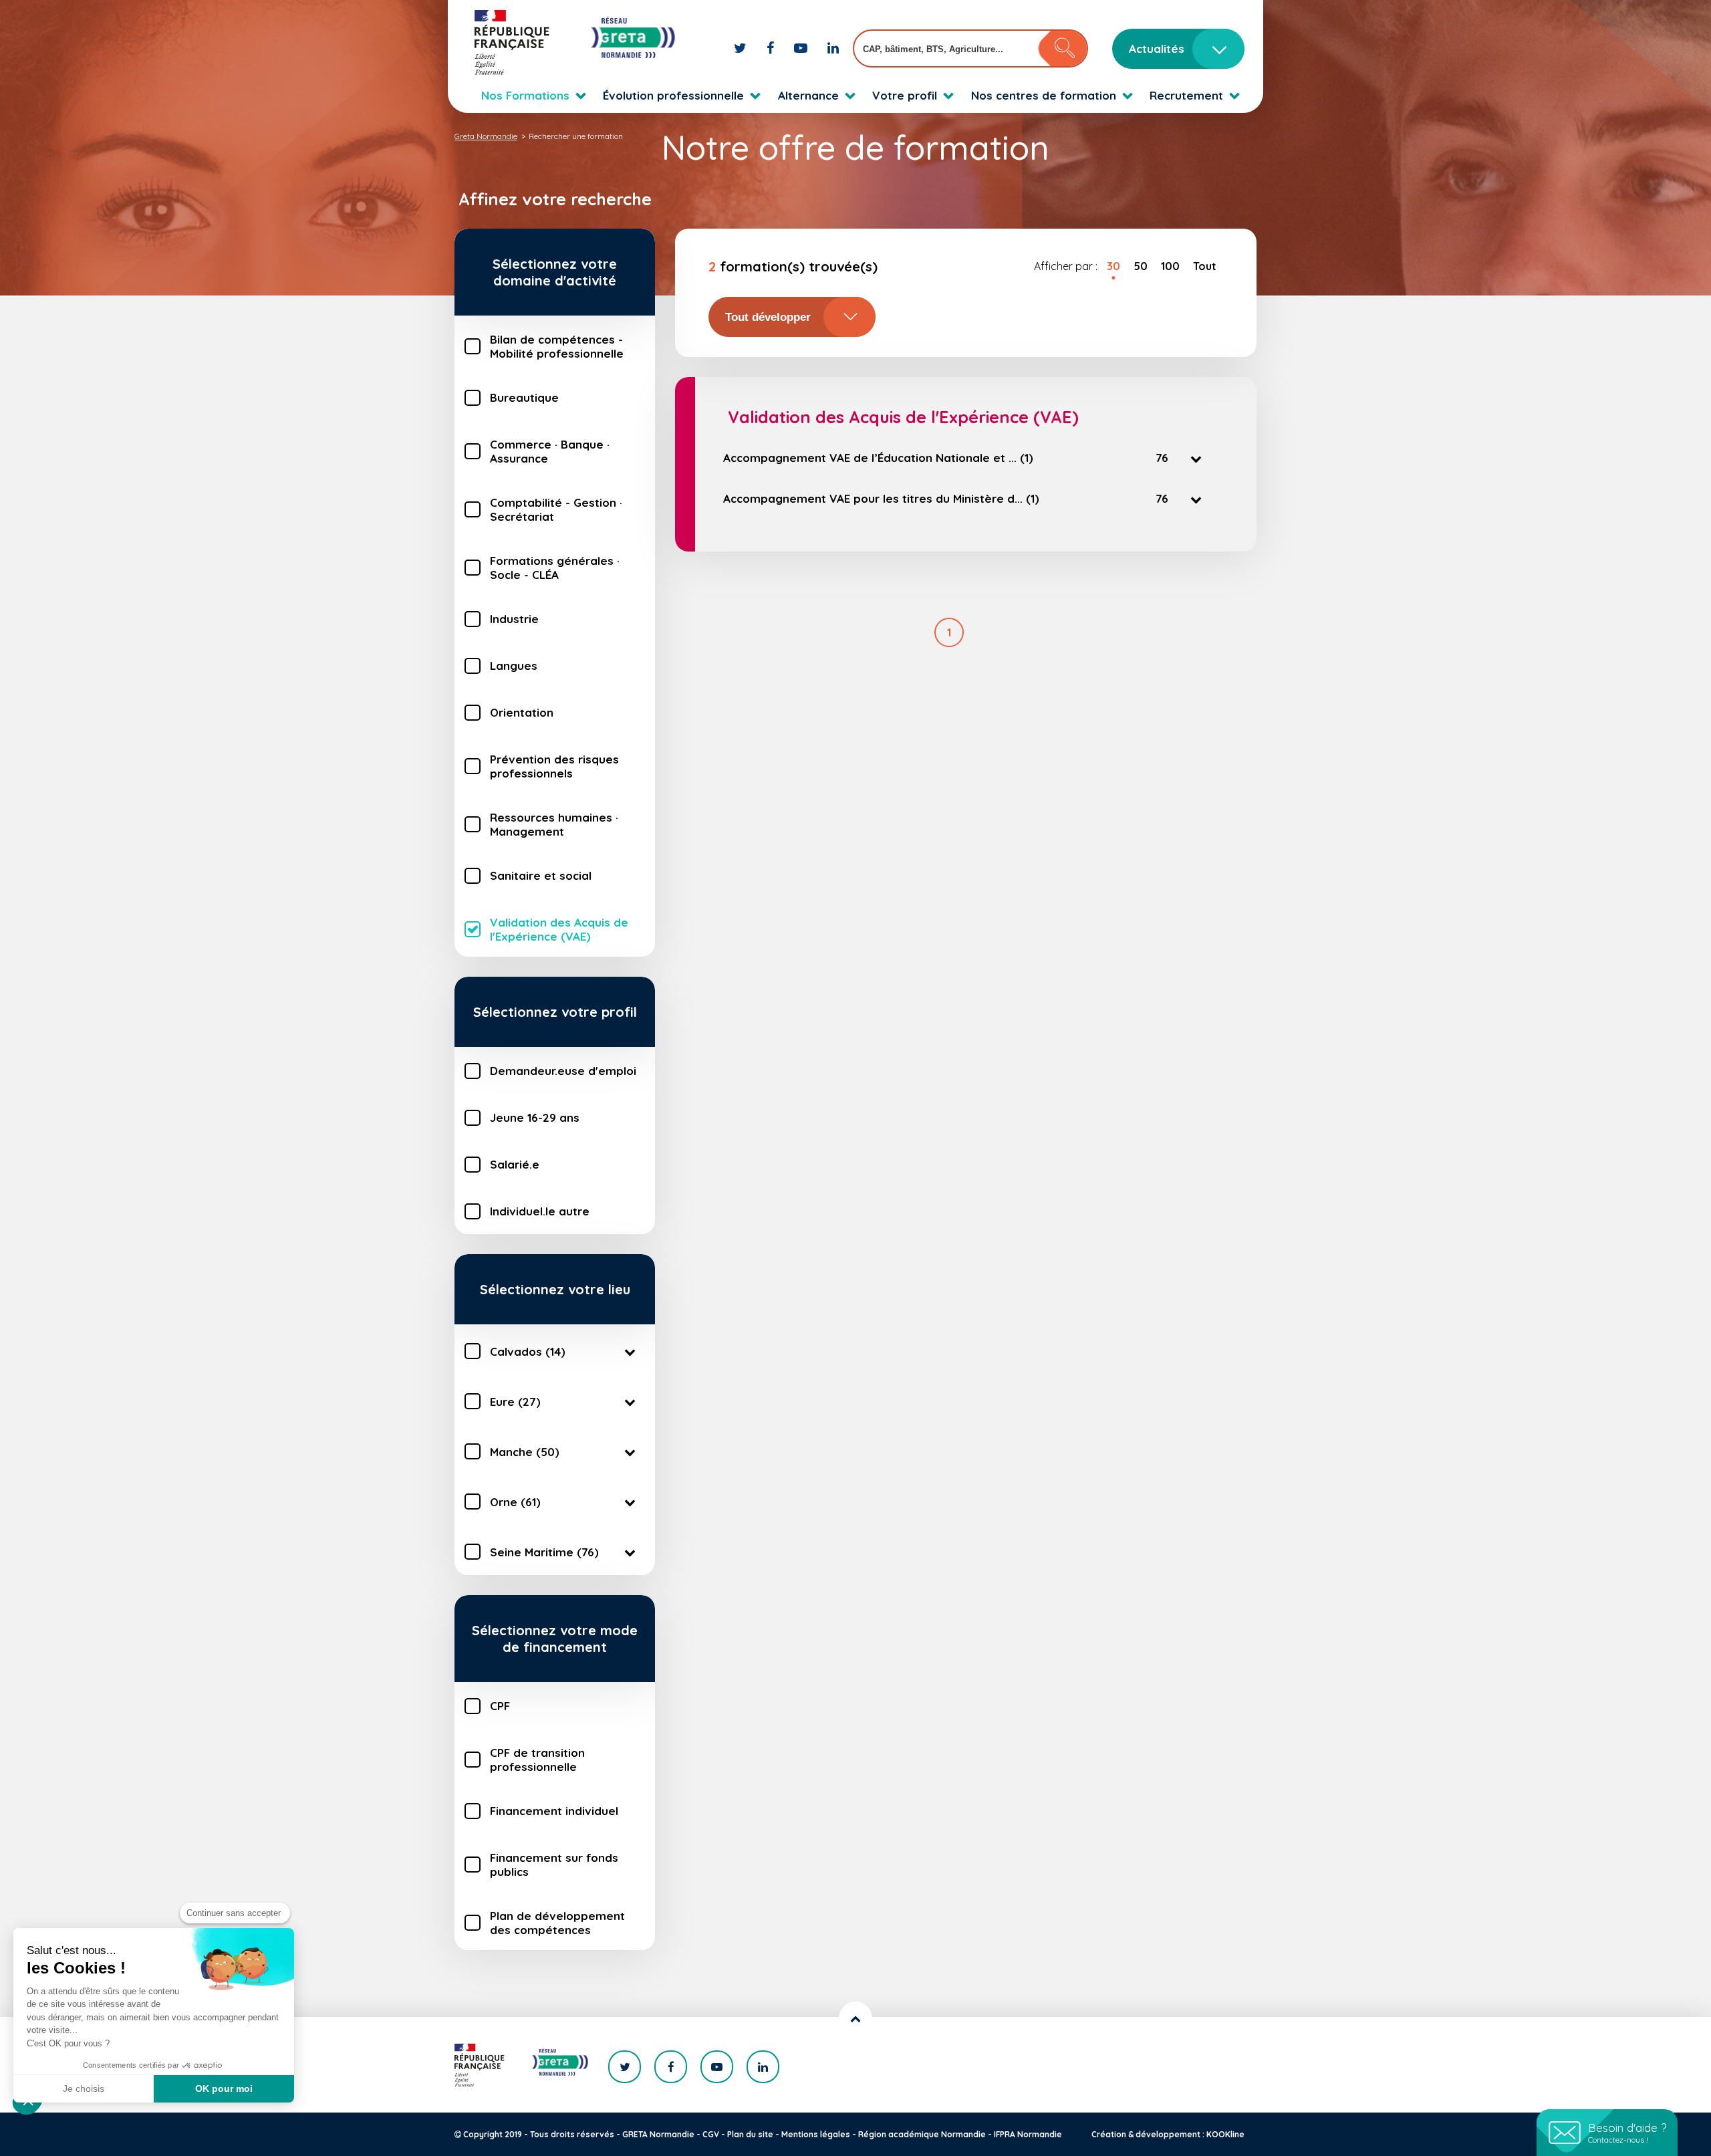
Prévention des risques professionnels (554, 766)
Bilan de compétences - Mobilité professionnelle (557, 346)
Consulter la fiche (833, 539)
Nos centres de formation (1044, 95)
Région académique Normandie (922, 2134)
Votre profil (905, 95)
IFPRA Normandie (1028, 2134)
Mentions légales (816, 2134)
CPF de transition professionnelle (537, 1760)
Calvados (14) (528, 1351)
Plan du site (750, 2134)
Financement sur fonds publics (554, 1865)
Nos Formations (525, 95)
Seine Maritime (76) (544, 1552)
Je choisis (84, 2088)
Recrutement (1186, 95)
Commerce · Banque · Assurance (550, 451)
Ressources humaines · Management (554, 824)
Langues (514, 666)
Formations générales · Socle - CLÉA (555, 568)
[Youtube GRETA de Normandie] (802, 48)
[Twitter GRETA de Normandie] (742, 48)
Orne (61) (515, 1502)
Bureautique (524, 397)
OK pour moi (224, 2088)
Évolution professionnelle (673, 95)
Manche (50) (525, 1452)
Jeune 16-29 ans (535, 1117)
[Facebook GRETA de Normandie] (772, 48)
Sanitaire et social (541, 875)
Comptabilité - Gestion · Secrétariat (556, 509)
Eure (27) (515, 1402)
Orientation (522, 712)
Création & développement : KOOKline (1168, 2134)
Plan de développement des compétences (557, 1923)
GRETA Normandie (658, 2134)
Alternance (808, 95)
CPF (500, 1706)
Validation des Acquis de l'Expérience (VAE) (559, 929)
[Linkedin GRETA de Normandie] (833, 48)
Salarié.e (515, 1164)
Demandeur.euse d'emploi (563, 1071)
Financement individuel (554, 1811)
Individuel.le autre (540, 1211)
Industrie (514, 619)
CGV (711, 2134)
